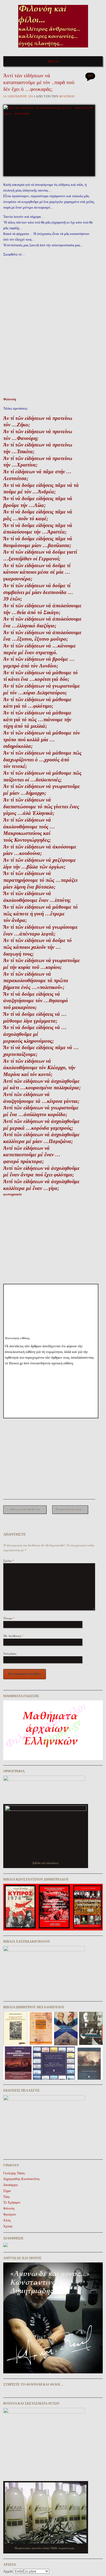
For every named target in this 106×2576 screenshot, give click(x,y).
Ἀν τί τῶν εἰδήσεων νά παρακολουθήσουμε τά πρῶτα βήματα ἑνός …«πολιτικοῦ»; (36, 981)
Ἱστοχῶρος (10, 1654)
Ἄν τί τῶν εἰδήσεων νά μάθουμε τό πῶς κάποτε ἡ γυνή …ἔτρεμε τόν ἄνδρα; (40, 914)
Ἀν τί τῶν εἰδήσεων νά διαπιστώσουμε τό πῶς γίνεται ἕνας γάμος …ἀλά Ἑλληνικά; (41, 806)
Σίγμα (7, 2191)
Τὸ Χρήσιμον (12, 2202)
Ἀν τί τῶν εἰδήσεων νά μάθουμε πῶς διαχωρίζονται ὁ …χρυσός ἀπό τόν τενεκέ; (42, 759)
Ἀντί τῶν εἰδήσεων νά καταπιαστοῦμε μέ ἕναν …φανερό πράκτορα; (32, 1155)
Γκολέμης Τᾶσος (14, 2173)
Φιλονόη (67, 96)
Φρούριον (10, 2214)
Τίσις (7, 2197)
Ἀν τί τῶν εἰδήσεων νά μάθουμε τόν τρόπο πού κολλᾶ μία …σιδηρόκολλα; (42, 739)
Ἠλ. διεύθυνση (13, 1636)
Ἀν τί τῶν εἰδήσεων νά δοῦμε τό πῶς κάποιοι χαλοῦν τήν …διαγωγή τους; (38, 947)
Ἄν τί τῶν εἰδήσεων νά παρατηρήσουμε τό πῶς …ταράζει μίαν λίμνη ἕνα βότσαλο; (40, 880)
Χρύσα (8, 2226)
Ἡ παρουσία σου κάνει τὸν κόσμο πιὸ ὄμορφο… (72, 1509)
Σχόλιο (9, 1561)
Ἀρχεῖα (8, 2571)
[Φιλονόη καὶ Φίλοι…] (53, 49)
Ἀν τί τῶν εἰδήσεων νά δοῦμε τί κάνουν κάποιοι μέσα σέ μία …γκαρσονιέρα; (37, 572)
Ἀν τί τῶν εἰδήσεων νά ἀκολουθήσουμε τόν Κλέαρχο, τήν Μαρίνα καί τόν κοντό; (39, 1068)
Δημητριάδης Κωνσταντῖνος (21, 2179)
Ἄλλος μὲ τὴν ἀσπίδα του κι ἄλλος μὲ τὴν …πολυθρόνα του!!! (26, 1509)
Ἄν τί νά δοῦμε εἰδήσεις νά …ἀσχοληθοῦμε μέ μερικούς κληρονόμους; (35, 1034)
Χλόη (7, 2220)
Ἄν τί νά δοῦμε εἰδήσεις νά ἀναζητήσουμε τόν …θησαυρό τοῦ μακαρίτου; (36, 1001)
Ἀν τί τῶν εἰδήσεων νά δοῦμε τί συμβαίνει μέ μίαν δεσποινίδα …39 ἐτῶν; (38, 592)
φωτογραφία (13, 1194)
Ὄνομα (9, 1618)
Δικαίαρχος (11, 2185)
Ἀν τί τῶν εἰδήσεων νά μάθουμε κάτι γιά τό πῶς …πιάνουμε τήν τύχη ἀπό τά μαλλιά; (37, 719)
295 (90, 76)
